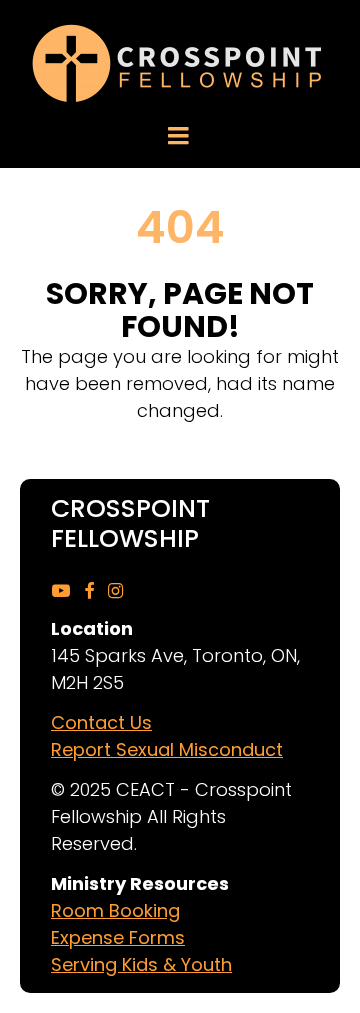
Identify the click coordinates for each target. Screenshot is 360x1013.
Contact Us (101, 722)
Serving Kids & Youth (141, 964)
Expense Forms (118, 937)
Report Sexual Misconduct (167, 749)
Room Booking (115, 910)
